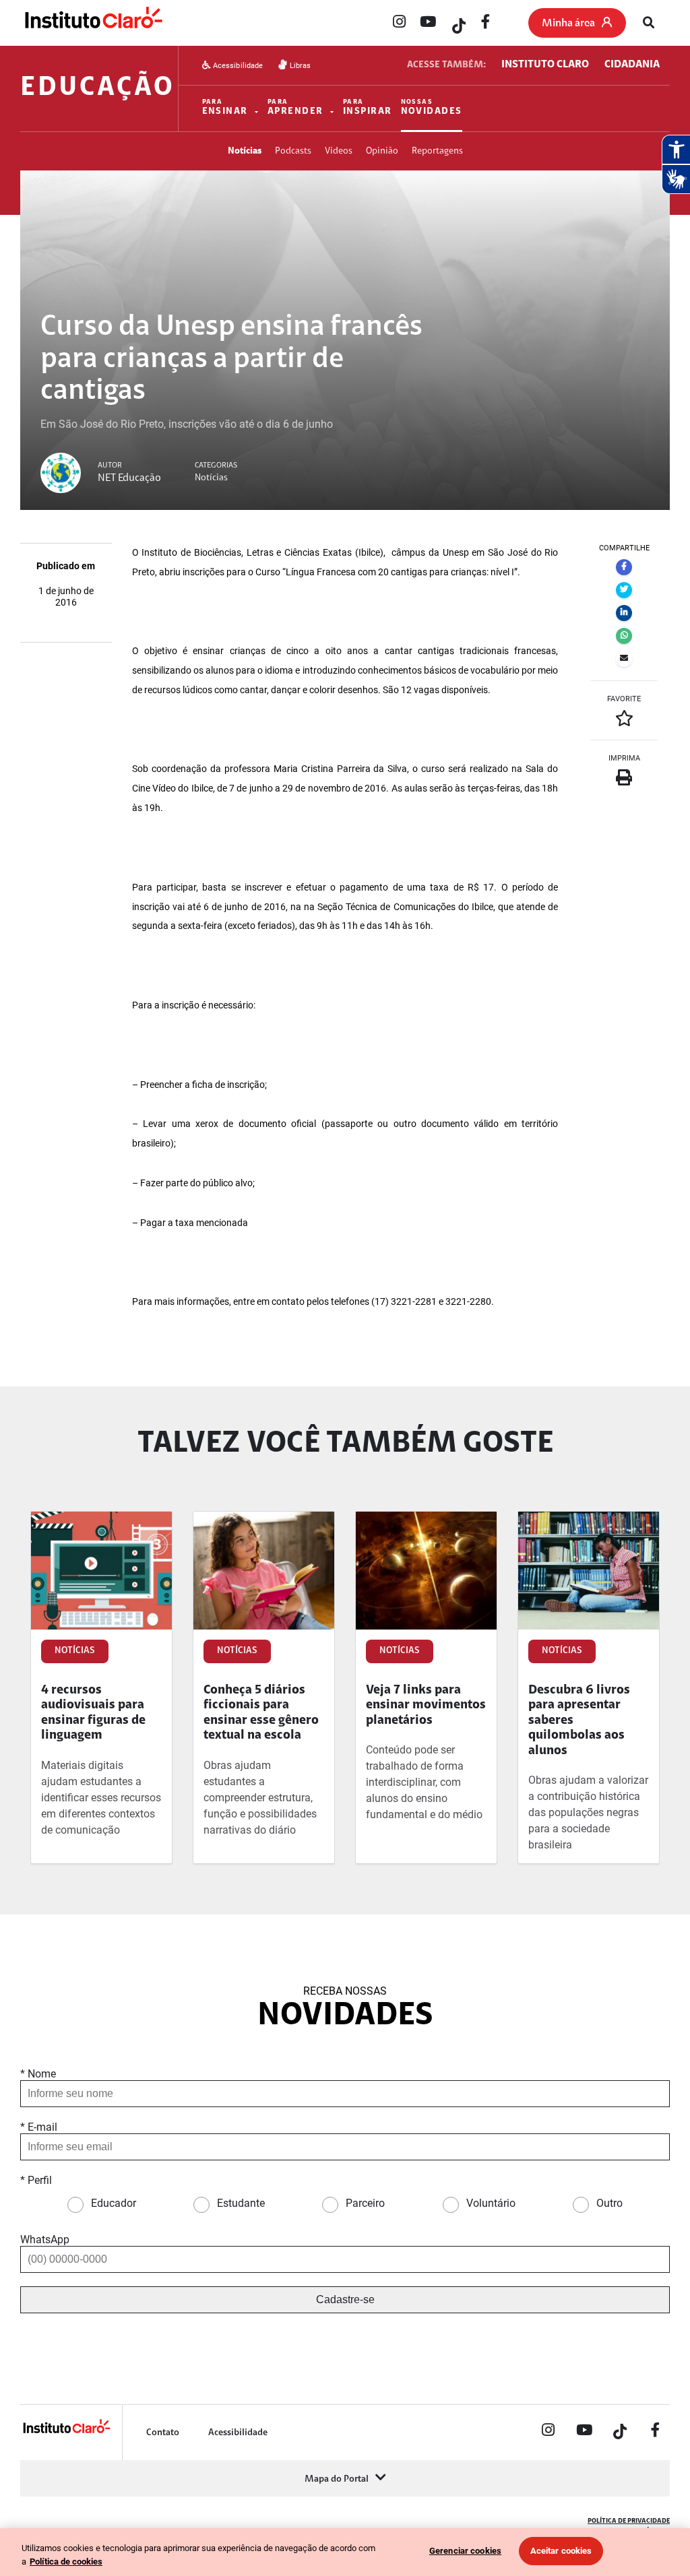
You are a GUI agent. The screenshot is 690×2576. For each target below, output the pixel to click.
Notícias (245, 151)
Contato (163, 2433)
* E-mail (39, 2127)
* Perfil (36, 2180)
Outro (609, 2203)
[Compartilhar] (624, 567)
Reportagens (437, 151)
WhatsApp (45, 2240)
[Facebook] (486, 23)
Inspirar (368, 108)
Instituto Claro (545, 65)
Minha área (568, 24)
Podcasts (293, 151)
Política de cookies (66, 2562)
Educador (114, 2203)
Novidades (432, 108)
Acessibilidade (237, 66)
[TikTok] (457, 23)
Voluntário (491, 2203)
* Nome (38, 2074)
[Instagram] (399, 23)
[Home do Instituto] (93, 24)
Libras (299, 66)
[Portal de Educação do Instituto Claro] (66, 2432)
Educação (97, 88)
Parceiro (365, 2203)
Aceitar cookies (561, 2551)
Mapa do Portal (337, 2479)
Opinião (382, 151)
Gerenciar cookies (465, 2551)
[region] (345, 2552)
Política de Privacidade (629, 2521)
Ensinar (225, 108)
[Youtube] (428, 23)
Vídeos (339, 151)
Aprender (295, 108)
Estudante (241, 2203)
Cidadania (632, 65)
